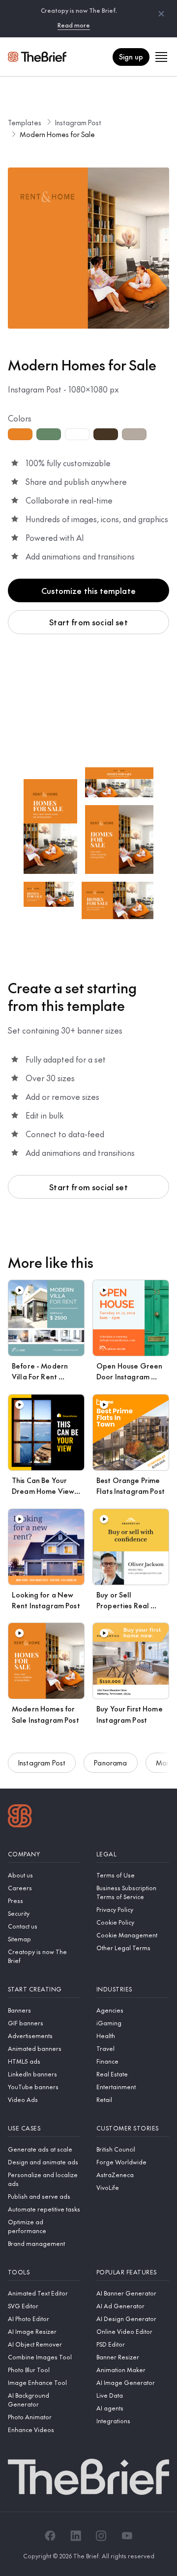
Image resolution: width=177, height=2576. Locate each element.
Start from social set (88, 622)
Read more (74, 25)
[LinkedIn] (76, 2536)
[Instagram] (101, 2536)
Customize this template (88, 590)
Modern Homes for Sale (57, 134)
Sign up (131, 56)
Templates (25, 122)
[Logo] (20, 1817)
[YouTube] (127, 2536)
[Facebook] (50, 2536)
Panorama (110, 1763)
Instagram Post (78, 122)
